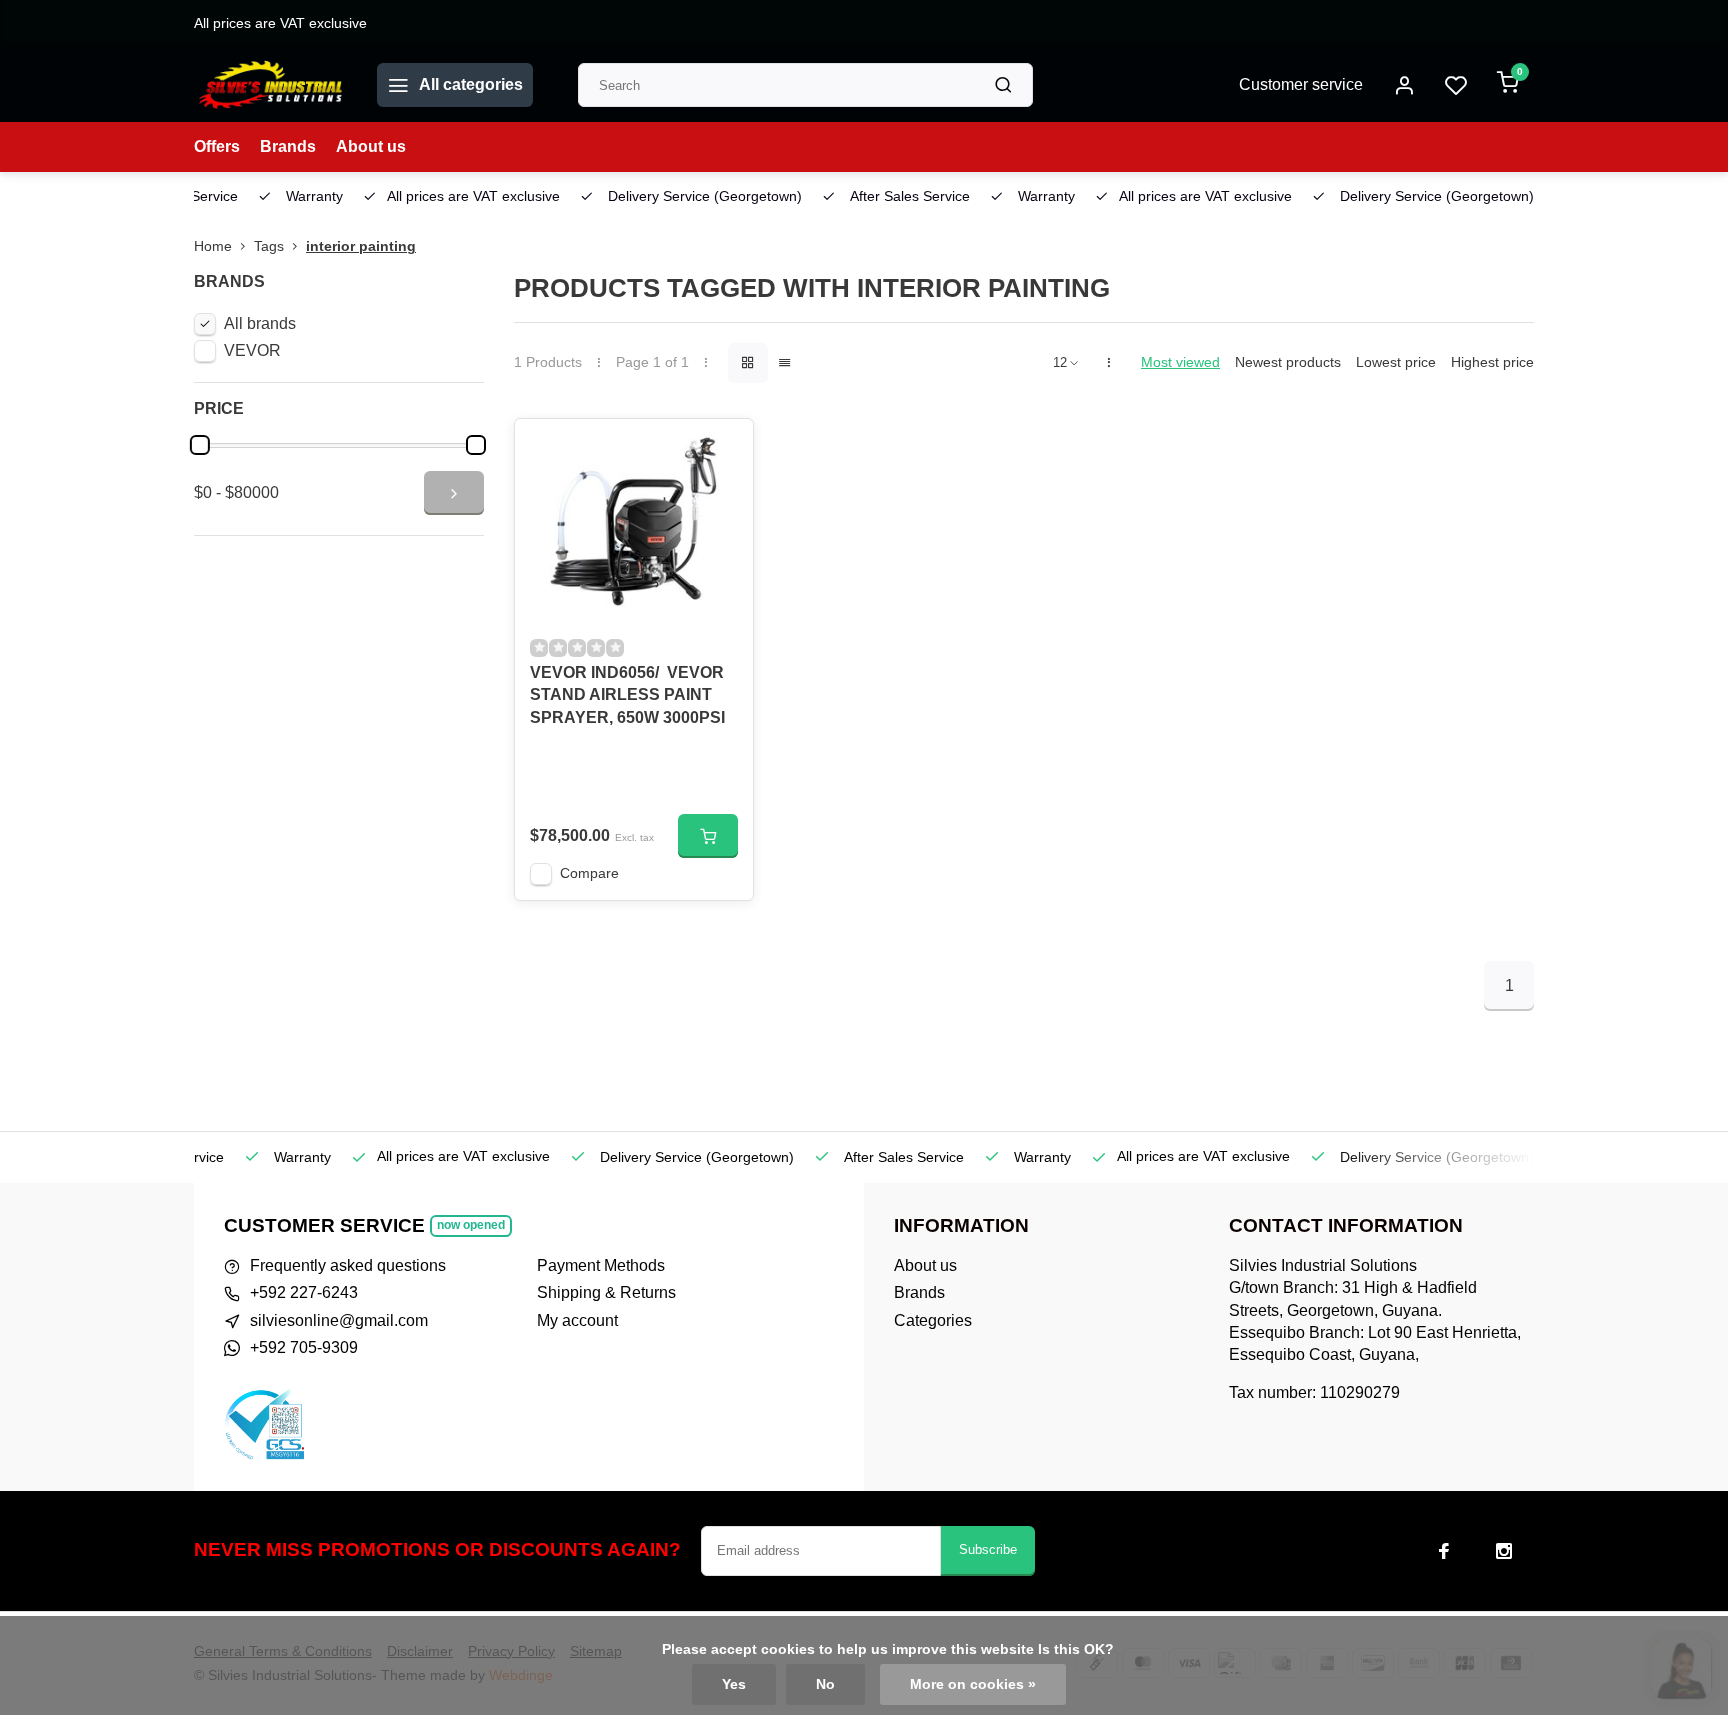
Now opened (471, 1225)
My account (577, 1320)
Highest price (1492, 362)
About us (371, 146)
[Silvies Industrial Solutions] (270, 85)
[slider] (200, 445)
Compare (589, 873)
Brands (288, 146)
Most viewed (1180, 362)
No (825, 1684)
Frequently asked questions (348, 1265)
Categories (933, 1320)
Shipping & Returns (606, 1292)
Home (213, 246)
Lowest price (1396, 362)
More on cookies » (973, 1684)
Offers (217, 146)
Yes (734, 1684)
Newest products (1288, 362)
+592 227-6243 (304, 1292)
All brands (260, 323)
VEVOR (252, 350)
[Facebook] (1444, 1551)
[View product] (708, 836)
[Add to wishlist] (723, 449)
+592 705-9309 (304, 1347)
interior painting (361, 246)
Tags (269, 246)
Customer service (1301, 84)
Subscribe (988, 1549)
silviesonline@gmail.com (339, 1320)
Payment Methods (601, 1265)
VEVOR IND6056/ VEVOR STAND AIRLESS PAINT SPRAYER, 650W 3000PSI (627, 695)
